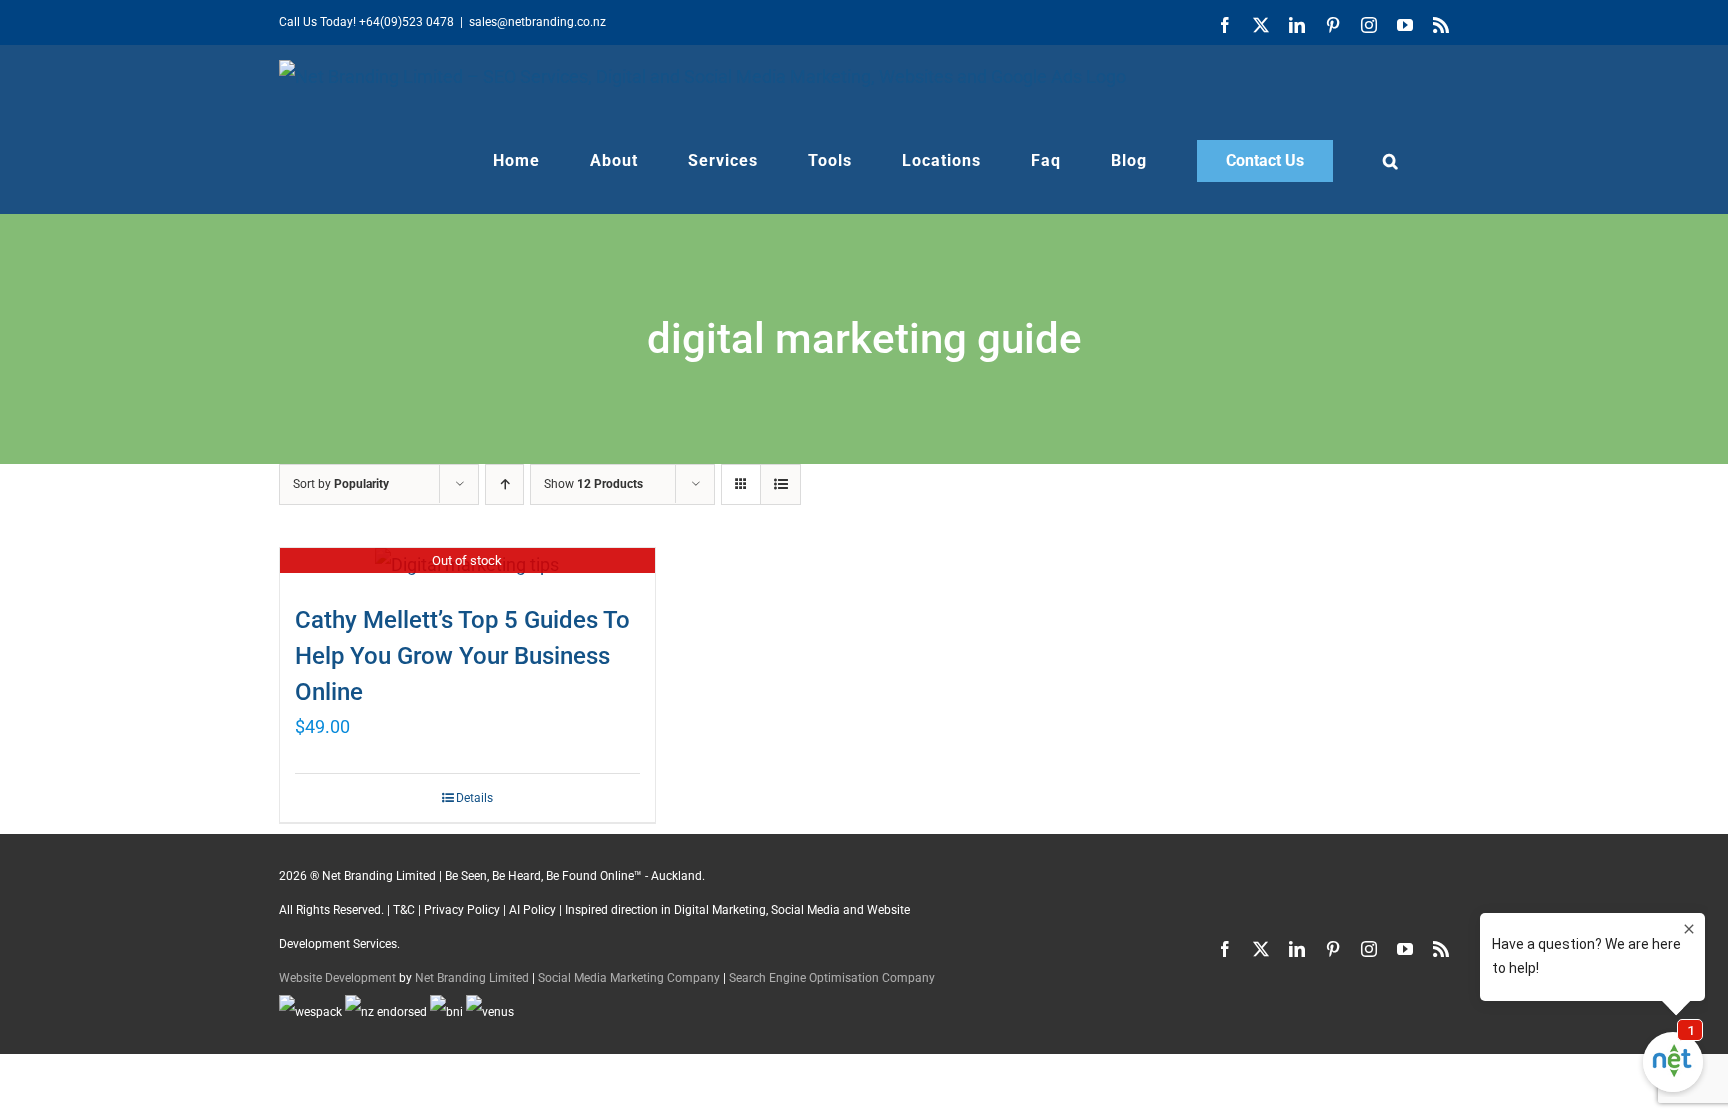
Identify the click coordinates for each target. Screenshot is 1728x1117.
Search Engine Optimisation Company (832, 978)
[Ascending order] (504, 484)
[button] (1391, 161)
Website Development (337, 978)
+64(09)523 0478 (406, 22)
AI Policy (532, 910)
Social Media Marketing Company (629, 978)
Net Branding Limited (472, 978)
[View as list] (780, 484)
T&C (404, 910)
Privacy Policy (462, 910)
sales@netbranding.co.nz (537, 22)
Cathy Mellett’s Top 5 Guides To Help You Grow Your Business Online (462, 656)
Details (474, 798)
